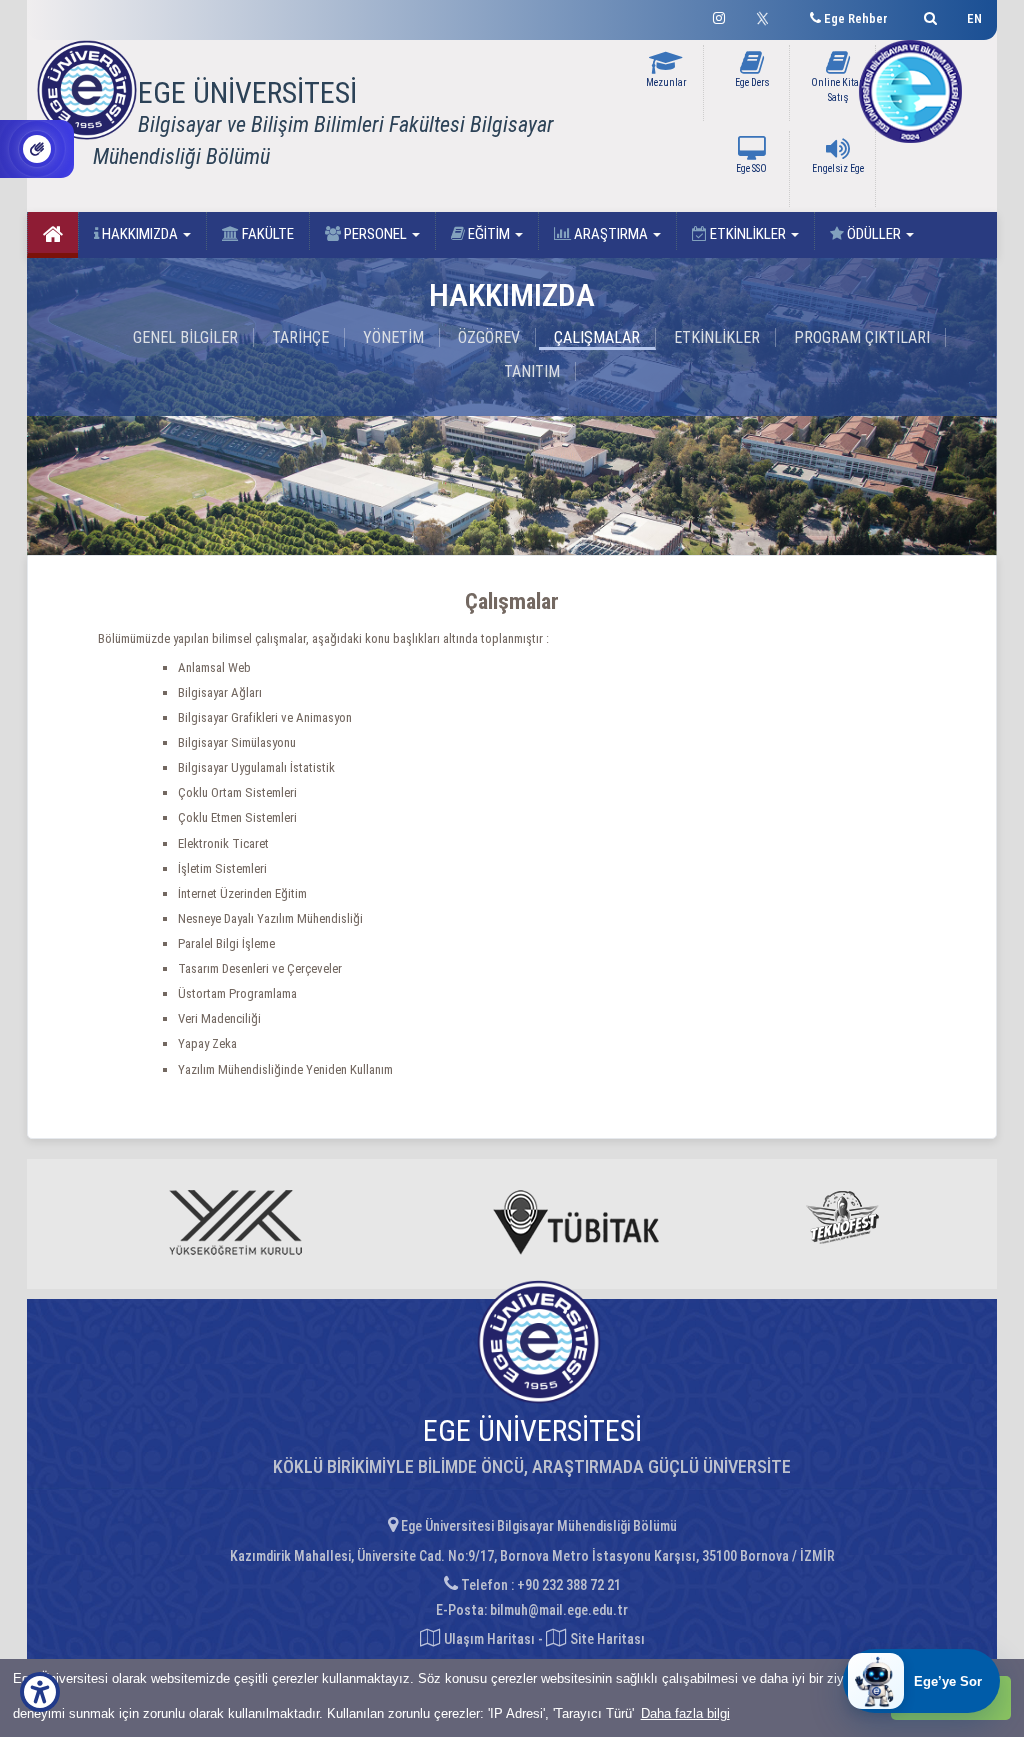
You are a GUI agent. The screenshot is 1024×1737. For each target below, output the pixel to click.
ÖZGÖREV (489, 337)
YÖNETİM (393, 337)
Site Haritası (606, 1639)
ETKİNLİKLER (748, 234)
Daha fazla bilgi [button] (685, 1713)
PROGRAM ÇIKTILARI (862, 337)
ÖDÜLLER (874, 234)
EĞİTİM (489, 234)
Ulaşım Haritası (488, 1639)
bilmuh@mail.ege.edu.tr (559, 1610)
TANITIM (532, 371)
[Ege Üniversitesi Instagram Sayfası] (719, 15)
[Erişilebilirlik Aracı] (40, 1692)
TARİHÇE (300, 337)
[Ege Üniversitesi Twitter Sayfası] (767, 16)
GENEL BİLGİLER (185, 337)
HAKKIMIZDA (140, 234)
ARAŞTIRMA (611, 234)
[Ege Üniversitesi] (927, 15)
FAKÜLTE (266, 234)
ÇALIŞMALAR (597, 337)
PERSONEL (375, 234)
